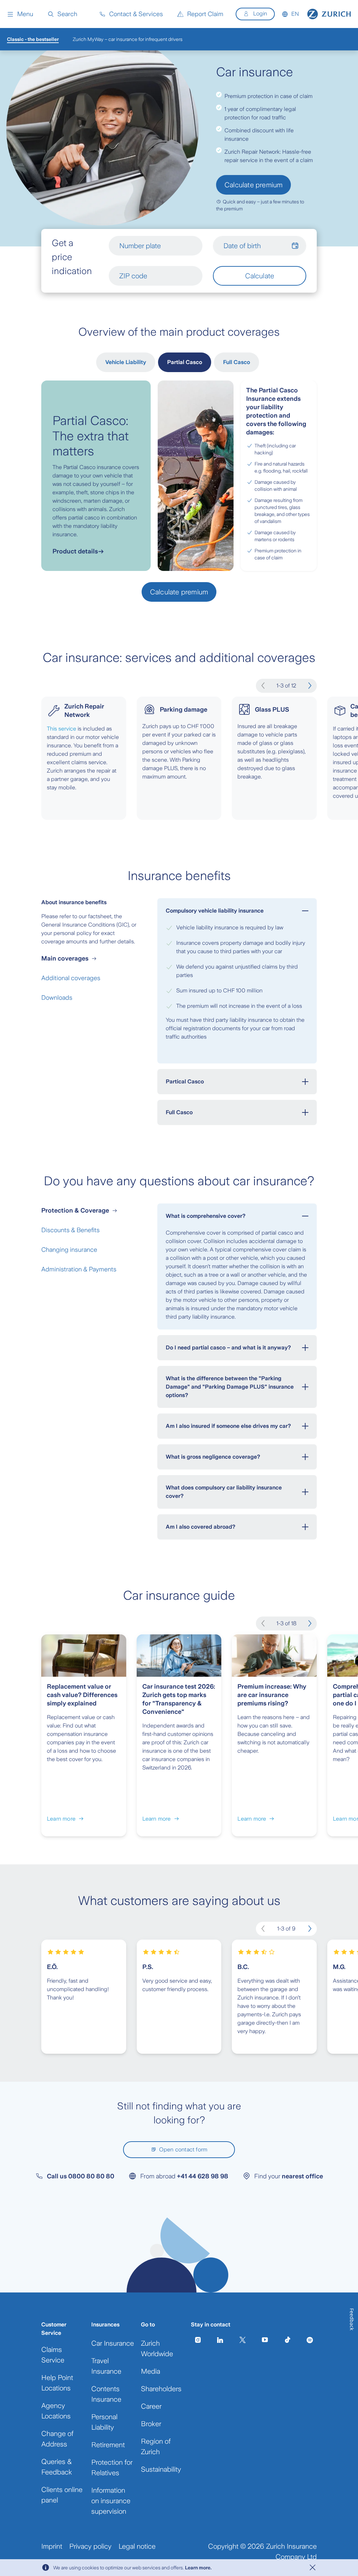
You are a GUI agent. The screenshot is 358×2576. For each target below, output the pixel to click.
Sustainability (161, 2469)
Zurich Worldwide (157, 2348)
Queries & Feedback (57, 2467)
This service (62, 729)
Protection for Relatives (112, 2467)
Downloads (57, 998)
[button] (20, 14)
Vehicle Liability (126, 362)
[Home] (329, 14)
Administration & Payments (79, 1269)
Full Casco (237, 362)
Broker (151, 2424)
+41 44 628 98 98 (203, 2176)
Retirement (108, 2445)
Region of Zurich (156, 2446)
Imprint (52, 2546)
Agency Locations (56, 2411)
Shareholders (161, 2389)
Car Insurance (113, 2343)
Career (151, 2406)
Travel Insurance (106, 2366)
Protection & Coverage (75, 1210)
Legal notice (137, 2546)
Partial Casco (185, 362)
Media (151, 2371)
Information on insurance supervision (111, 2501)
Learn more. (198, 2568)
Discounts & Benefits (70, 1230)
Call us (81, 2176)
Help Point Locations (57, 2383)
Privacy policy (90, 2546)
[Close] (313, 2568)
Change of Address (57, 2439)
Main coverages (65, 958)
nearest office (302, 2176)
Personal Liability (104, 2422)
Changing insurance (69, 1250)
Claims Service (53, 2355)
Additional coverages (71, 978)
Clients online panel (62, 2495)
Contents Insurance (106, 2394)
